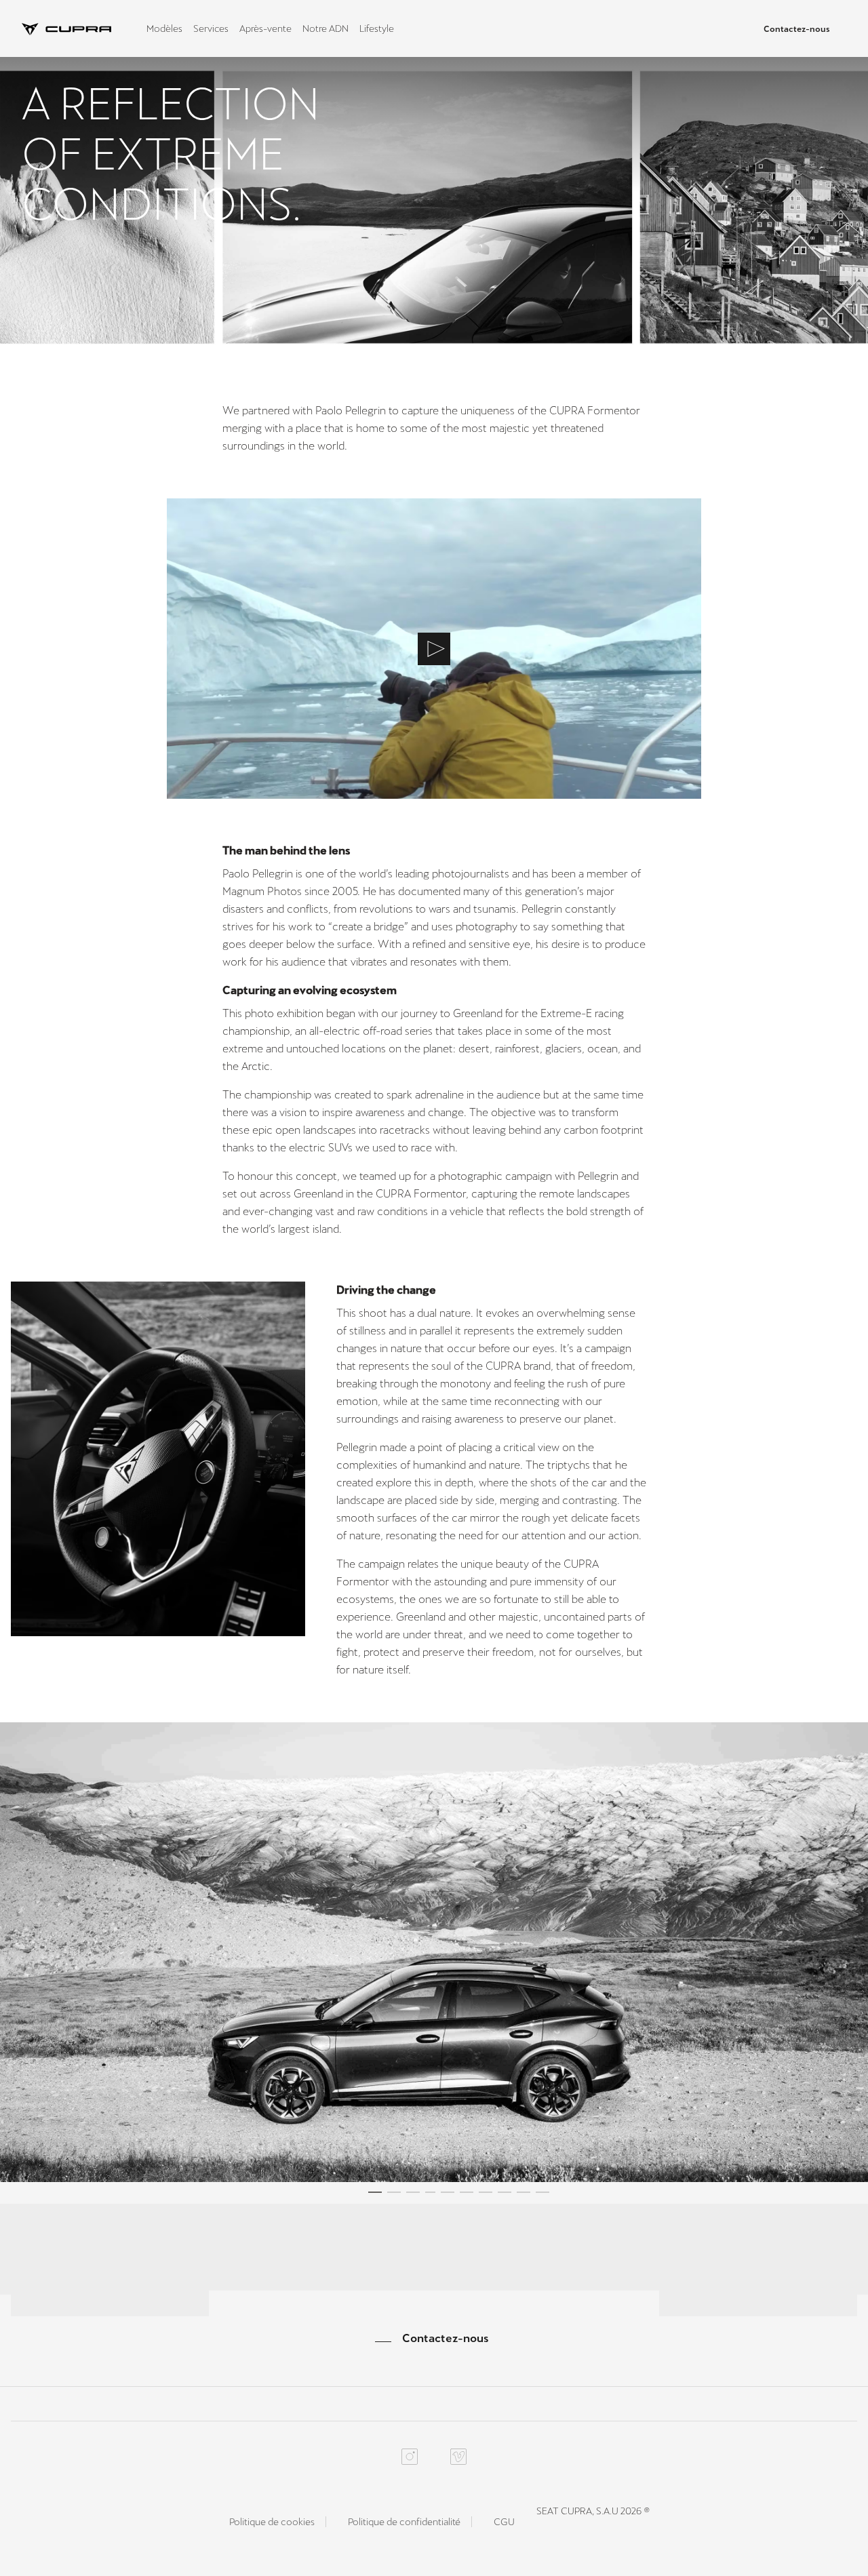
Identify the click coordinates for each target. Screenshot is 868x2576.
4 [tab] (430, 2194)
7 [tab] (486, 2194)
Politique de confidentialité (404, 2522)
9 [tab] (524, 2194)
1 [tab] (375, 2194)
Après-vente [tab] (265, 28)
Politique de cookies (272, 2522)
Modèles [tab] (164, 28)
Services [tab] (211, 28)
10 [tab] (542, 2194)
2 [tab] (394, 2194)
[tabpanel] (434, 1952)
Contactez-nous (797, 29)
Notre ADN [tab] (325, 28)
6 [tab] (467, 2194)
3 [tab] (413, 2194)
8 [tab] (505, 2194)
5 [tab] (448, 2194)
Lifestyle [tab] (377, 28)
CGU (504, 2522)
